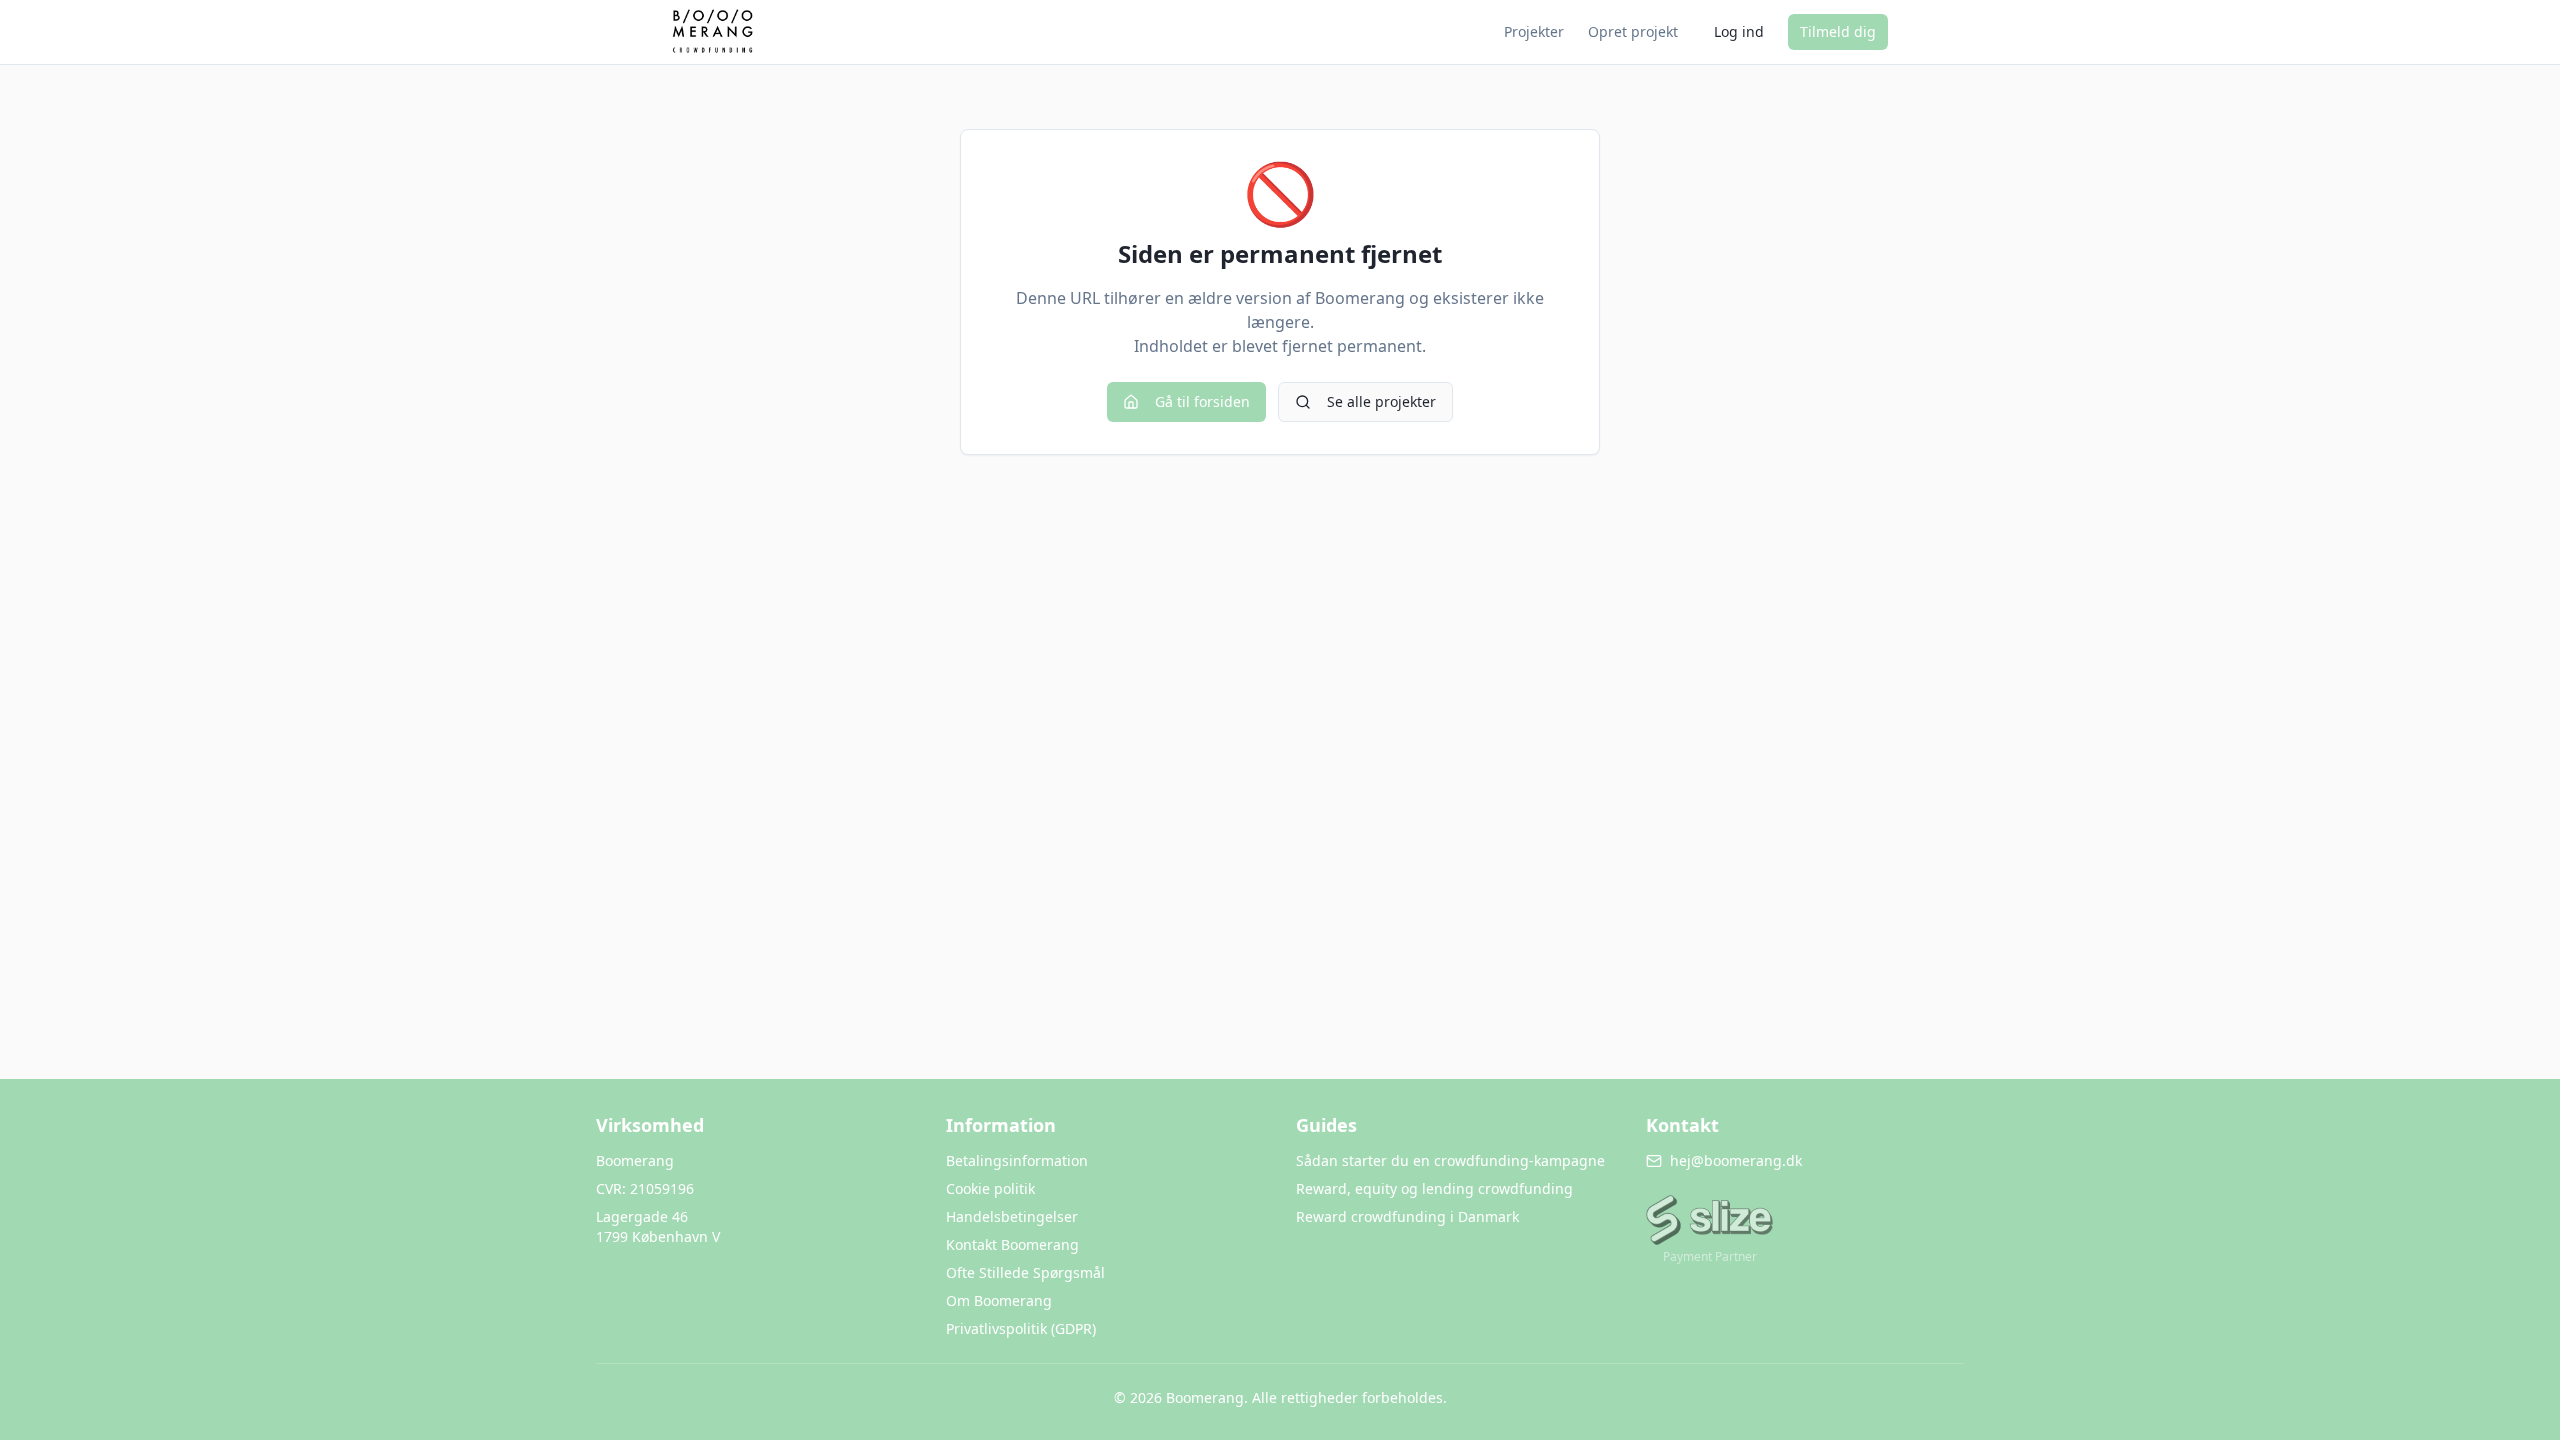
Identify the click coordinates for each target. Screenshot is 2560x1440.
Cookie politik (990, 1188)
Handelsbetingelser (1012, 1216)
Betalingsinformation (1017, 1160)
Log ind (1739, 31)
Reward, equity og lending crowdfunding (1434, 1188)
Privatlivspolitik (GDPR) (1021, 1328)
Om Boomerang (999, 1300)
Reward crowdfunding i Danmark (1407, 1216)
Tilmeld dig (1838, 31)
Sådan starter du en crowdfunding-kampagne (1450, 1160)
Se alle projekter (1381, 401)
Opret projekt (1633, 31)
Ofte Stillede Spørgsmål (1025, 1272)
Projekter (1534, 31)
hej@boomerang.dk (1736, 1160)
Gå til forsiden (1202, 401)
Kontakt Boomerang (1012, 1244)
